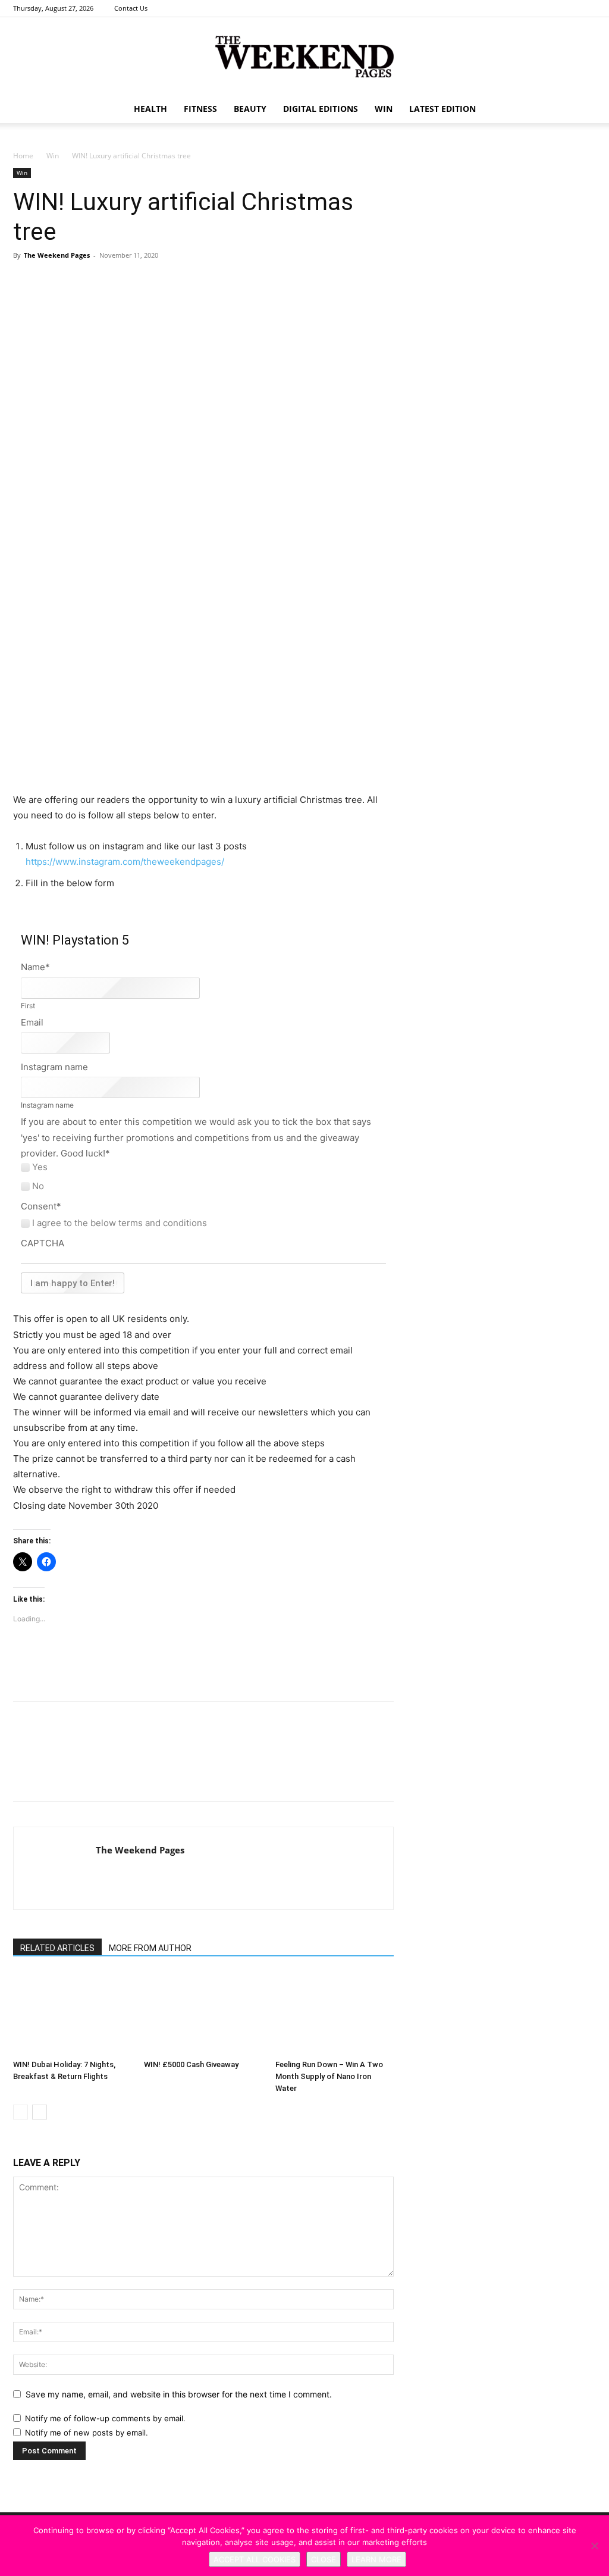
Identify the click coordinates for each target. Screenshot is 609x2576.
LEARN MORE (376, 2559)
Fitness (200, 109)
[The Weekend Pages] (304, 57)
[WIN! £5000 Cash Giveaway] (203, 2013)
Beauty (250, 109)
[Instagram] (567, 8)
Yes (40, 1167)
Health (150, 109)
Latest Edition (442, 109)
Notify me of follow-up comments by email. (105, 2418)
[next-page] (40, 2112)
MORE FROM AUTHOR (150, 1948)
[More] (189, 297)
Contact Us (131, 8)
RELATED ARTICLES (57, 1948)
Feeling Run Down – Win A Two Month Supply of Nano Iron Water (329, 2076)
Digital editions (321, 109)
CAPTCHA (43, 1243)
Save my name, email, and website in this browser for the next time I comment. (179, 2394)
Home (23, 156)
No (38, 1186)
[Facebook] (548, 8)
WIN (384, 109)
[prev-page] (21, 2112)
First (28, 1006)
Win (53, 156)
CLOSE (324, 2559)
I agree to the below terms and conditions (120, 1223)
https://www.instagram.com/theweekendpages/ (125, 862)
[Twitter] (587, 8)
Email (32, 1022)
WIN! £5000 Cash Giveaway (191, 2064)
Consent (41, 1206)
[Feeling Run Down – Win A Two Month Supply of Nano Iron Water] (335, 2013)
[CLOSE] (594, 2546)
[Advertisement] (203, 762)
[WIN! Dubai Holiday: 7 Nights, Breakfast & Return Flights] (72, 2013)
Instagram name (54, 1067)
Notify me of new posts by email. (87, 2433)
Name (35, 967)
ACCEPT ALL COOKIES (255, 2559)
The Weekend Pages (57, 255)
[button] (582, 110)
